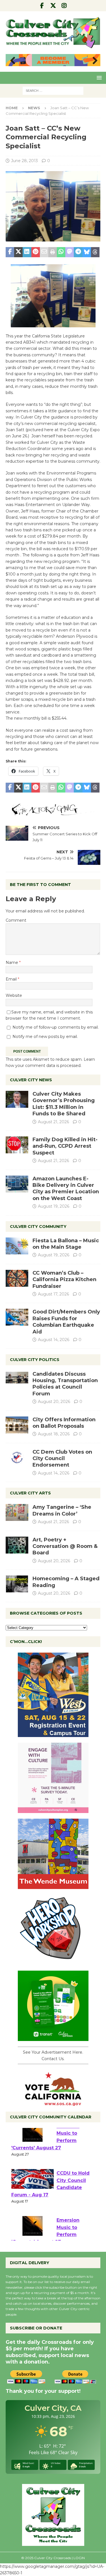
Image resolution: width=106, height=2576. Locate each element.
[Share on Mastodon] (70, 252)
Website (14, 995)
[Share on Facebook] (10, 252)
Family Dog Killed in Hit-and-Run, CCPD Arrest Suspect (65, 1146)
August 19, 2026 (54, 1206)
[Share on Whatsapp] (61, 252)
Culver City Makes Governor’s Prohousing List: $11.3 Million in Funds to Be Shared (64, 1104)
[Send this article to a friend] (44, 252)
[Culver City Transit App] (53, 2038)
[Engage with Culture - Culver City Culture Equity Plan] (53, 1810)
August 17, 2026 (53, 1294)
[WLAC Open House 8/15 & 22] (53, 1734)
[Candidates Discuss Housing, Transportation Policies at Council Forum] (17, 1379)
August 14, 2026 (54, 1340)
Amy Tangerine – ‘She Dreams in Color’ (62, 1510)
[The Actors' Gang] (53, 813)
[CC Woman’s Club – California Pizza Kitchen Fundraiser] (17, 1278)
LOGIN (79, 2558)
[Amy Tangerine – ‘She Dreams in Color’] (17, 1512)
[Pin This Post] (36, 252)
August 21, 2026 (53, 1122)
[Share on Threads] (95, 252)
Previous (13, 61)
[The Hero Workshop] (53, 1962)
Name (12, 963)
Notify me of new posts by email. (45, 1037)
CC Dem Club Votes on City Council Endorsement (62, 1459)
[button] (98, 78)
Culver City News (31, 1080)
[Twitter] (53, 6)
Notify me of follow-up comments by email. (56, 1027)
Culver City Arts (30, 1493)
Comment (16, 920)
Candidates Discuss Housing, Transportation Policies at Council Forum (65, 1384)
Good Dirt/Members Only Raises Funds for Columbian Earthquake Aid (66, 1322)
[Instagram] (64, 6)
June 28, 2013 (24, 161)
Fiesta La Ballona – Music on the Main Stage (66, 1244)
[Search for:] (53, 90)
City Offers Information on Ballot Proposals (64, 1423)
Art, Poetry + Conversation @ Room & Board (65, 1546)
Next (93, 61)
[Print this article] (53, 252)
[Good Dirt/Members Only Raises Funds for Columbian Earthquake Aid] (17, 1317)
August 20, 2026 (54, 1402)
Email (12, 979)
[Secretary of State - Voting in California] (53, 2103)
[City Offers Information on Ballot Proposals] (17, 1425)
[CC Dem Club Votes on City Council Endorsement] (17, 1457)
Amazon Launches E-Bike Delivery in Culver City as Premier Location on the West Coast (66, 1189)
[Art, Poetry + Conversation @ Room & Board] (17, 1545)
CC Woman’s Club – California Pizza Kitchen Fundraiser (64, 1280)
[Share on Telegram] (78, 252)
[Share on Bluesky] (87, 252)
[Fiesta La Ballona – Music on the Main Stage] (17, 1246)
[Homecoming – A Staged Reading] (17, 1584)
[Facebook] (42, 6)
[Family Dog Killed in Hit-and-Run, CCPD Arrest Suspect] (17, 1145)
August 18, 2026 (54, 1434)
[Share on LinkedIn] (27, 252)
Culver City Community (38, 1227)
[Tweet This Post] (18, 252)
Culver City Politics (35, 1360)
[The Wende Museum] (53, 1886)
